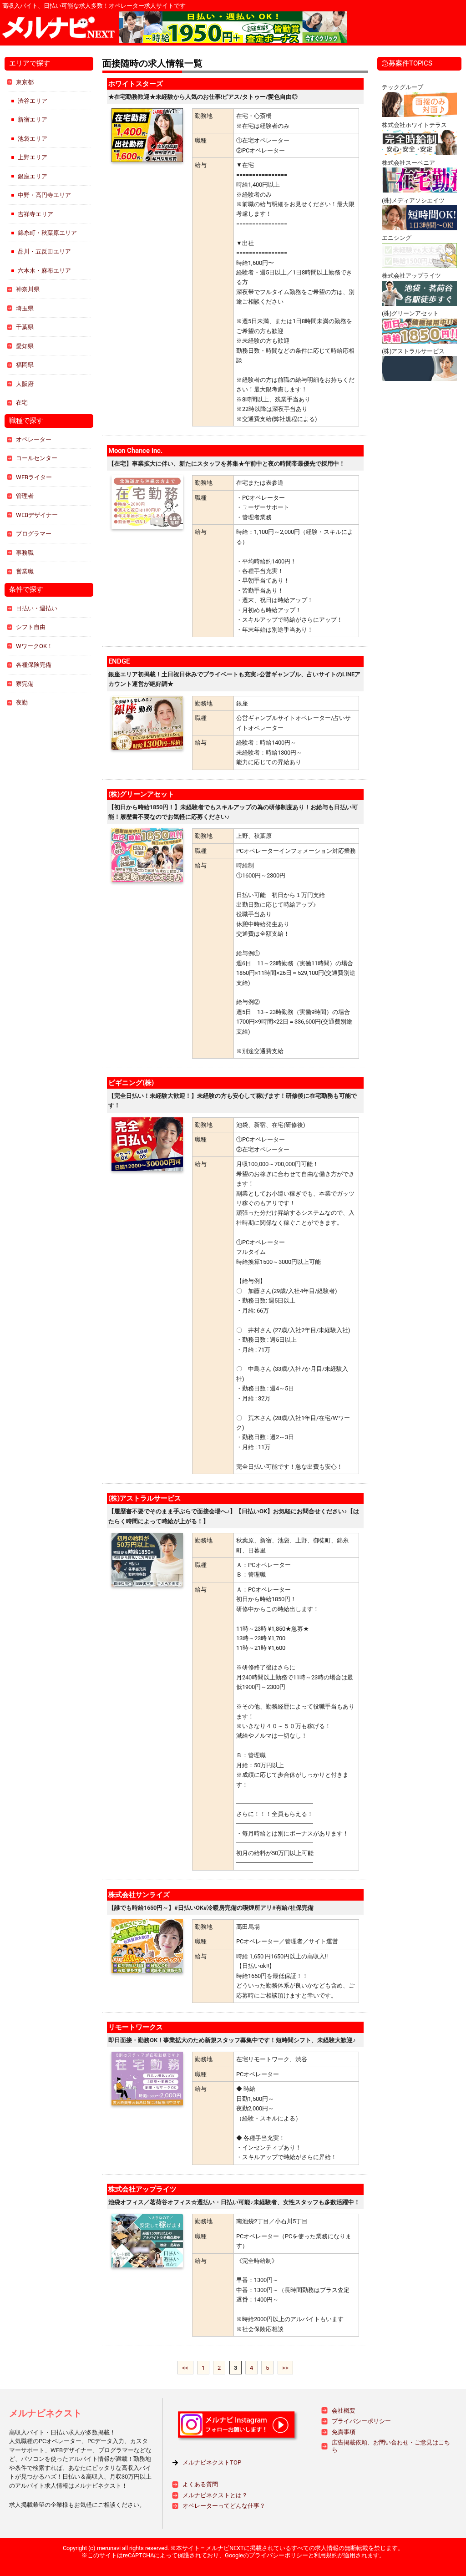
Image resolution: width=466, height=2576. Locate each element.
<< (185, 2367)
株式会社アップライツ (142, 2189)
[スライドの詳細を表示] (317, 27)
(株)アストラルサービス (145, 1498)
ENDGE (119, 661)
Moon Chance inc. (135, 451)
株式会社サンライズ (139, 1895)
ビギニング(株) (131, 1083)
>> (285, 2367)
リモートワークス (136, 2027)
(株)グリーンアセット (141, 794)
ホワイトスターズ (136, 84)
